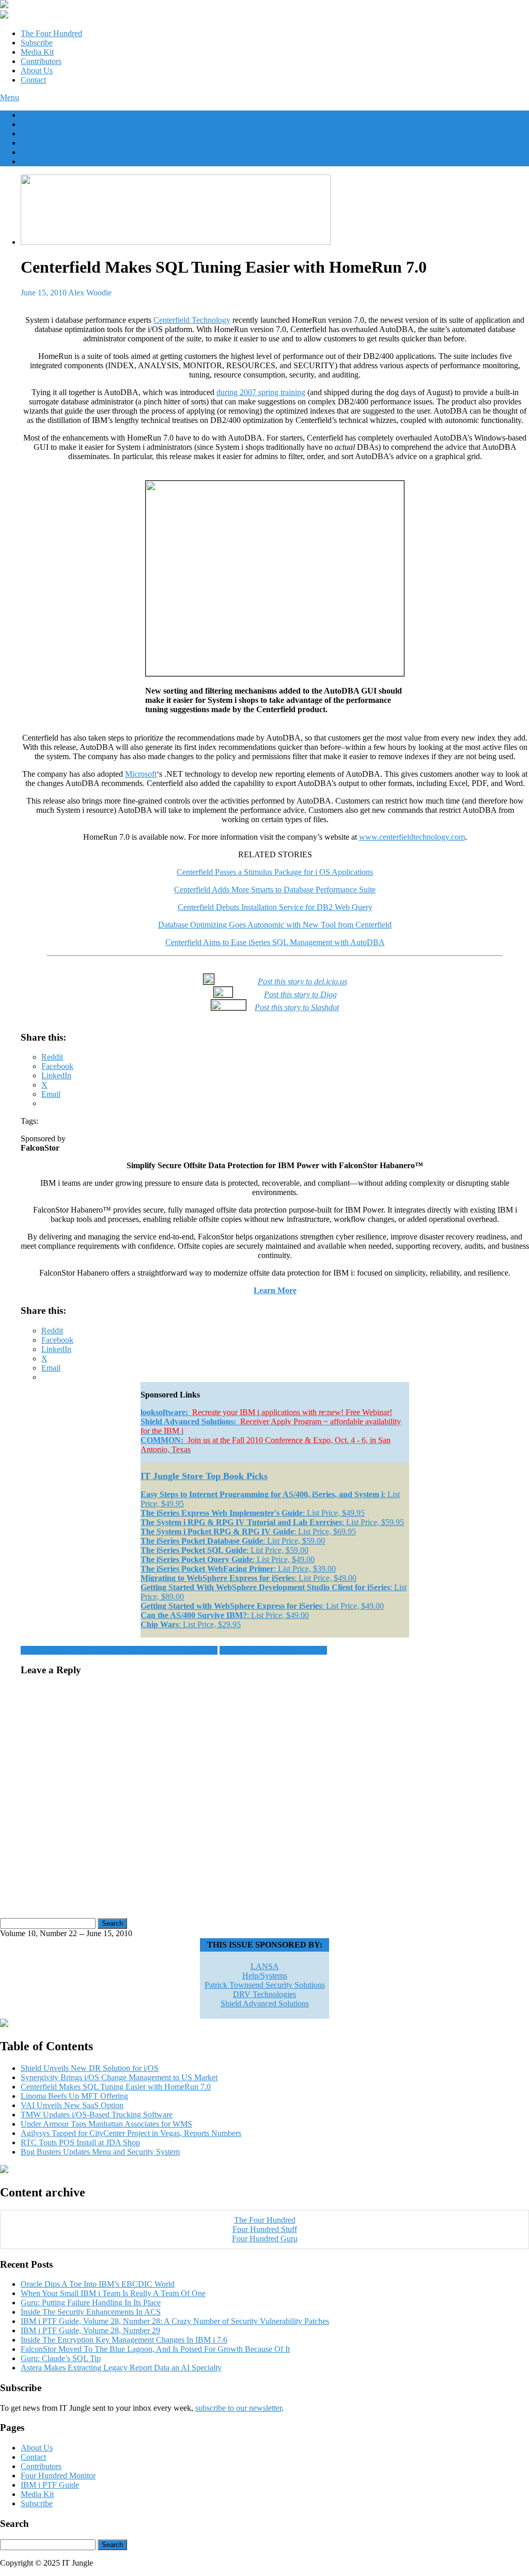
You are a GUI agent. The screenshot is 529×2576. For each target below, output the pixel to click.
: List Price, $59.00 (233, 1541)
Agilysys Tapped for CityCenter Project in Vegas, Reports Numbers (131, 2133)
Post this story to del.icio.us (302, 981)
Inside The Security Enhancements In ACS (91, 2312)
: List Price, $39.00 (238, 1569)
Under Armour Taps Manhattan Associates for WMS (106, 2124)
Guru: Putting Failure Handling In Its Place (91, 2303)
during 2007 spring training (261, 392)
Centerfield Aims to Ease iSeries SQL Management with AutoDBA (275, 942)
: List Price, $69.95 (248, 1532)
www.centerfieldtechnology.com (412, 837)
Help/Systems (265, 1976)
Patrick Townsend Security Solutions (265, 1985)
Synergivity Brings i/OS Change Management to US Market (119, 1650)
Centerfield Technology (192, 320)
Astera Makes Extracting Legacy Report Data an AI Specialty (121, 2368)
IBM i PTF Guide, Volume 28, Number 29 (90, 2330)
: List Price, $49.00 (228, 1559)
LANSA (265, 1966)
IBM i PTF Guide (50, 2485)
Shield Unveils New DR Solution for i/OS (90, 2068)
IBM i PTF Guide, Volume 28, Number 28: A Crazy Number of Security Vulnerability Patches (175, 2321)
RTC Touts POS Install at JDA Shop (80, 2142)
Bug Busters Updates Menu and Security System (100, 2152)
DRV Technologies (264, 1994)
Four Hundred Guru (265, 2239)
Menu (10, 97)
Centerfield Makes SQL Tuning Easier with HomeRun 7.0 (116, 2087)
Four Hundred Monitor (58, 2476)
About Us (37, 70)
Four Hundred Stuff (265, 2229)
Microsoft (141, 774)
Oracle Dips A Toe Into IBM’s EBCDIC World (98, 2284)
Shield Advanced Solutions (265, 2004)
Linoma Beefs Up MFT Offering (273, 1650)
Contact (33, 80)
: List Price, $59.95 (272, 1522)
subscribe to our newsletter (238, 2408)
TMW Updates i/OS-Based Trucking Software (97, 2115)
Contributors (41, 61)
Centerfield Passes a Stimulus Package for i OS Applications (275, 872)
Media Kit (37, 52)
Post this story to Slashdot (297, 1007)
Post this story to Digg (300, 994)
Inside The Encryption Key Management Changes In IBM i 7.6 (124, 2340)
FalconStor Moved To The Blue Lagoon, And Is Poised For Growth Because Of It (155, 2349)
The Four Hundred (51, 33)
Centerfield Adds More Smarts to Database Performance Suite (275, 890)
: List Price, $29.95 (191, 1624)
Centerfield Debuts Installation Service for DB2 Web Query (275, 907)
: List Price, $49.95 (253, 1513)
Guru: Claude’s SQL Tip (61, 2358)
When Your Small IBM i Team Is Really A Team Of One (113, 2293)
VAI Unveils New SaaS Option (72, 2105)
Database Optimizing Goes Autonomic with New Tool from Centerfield (275, 925)
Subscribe (37, 43)
